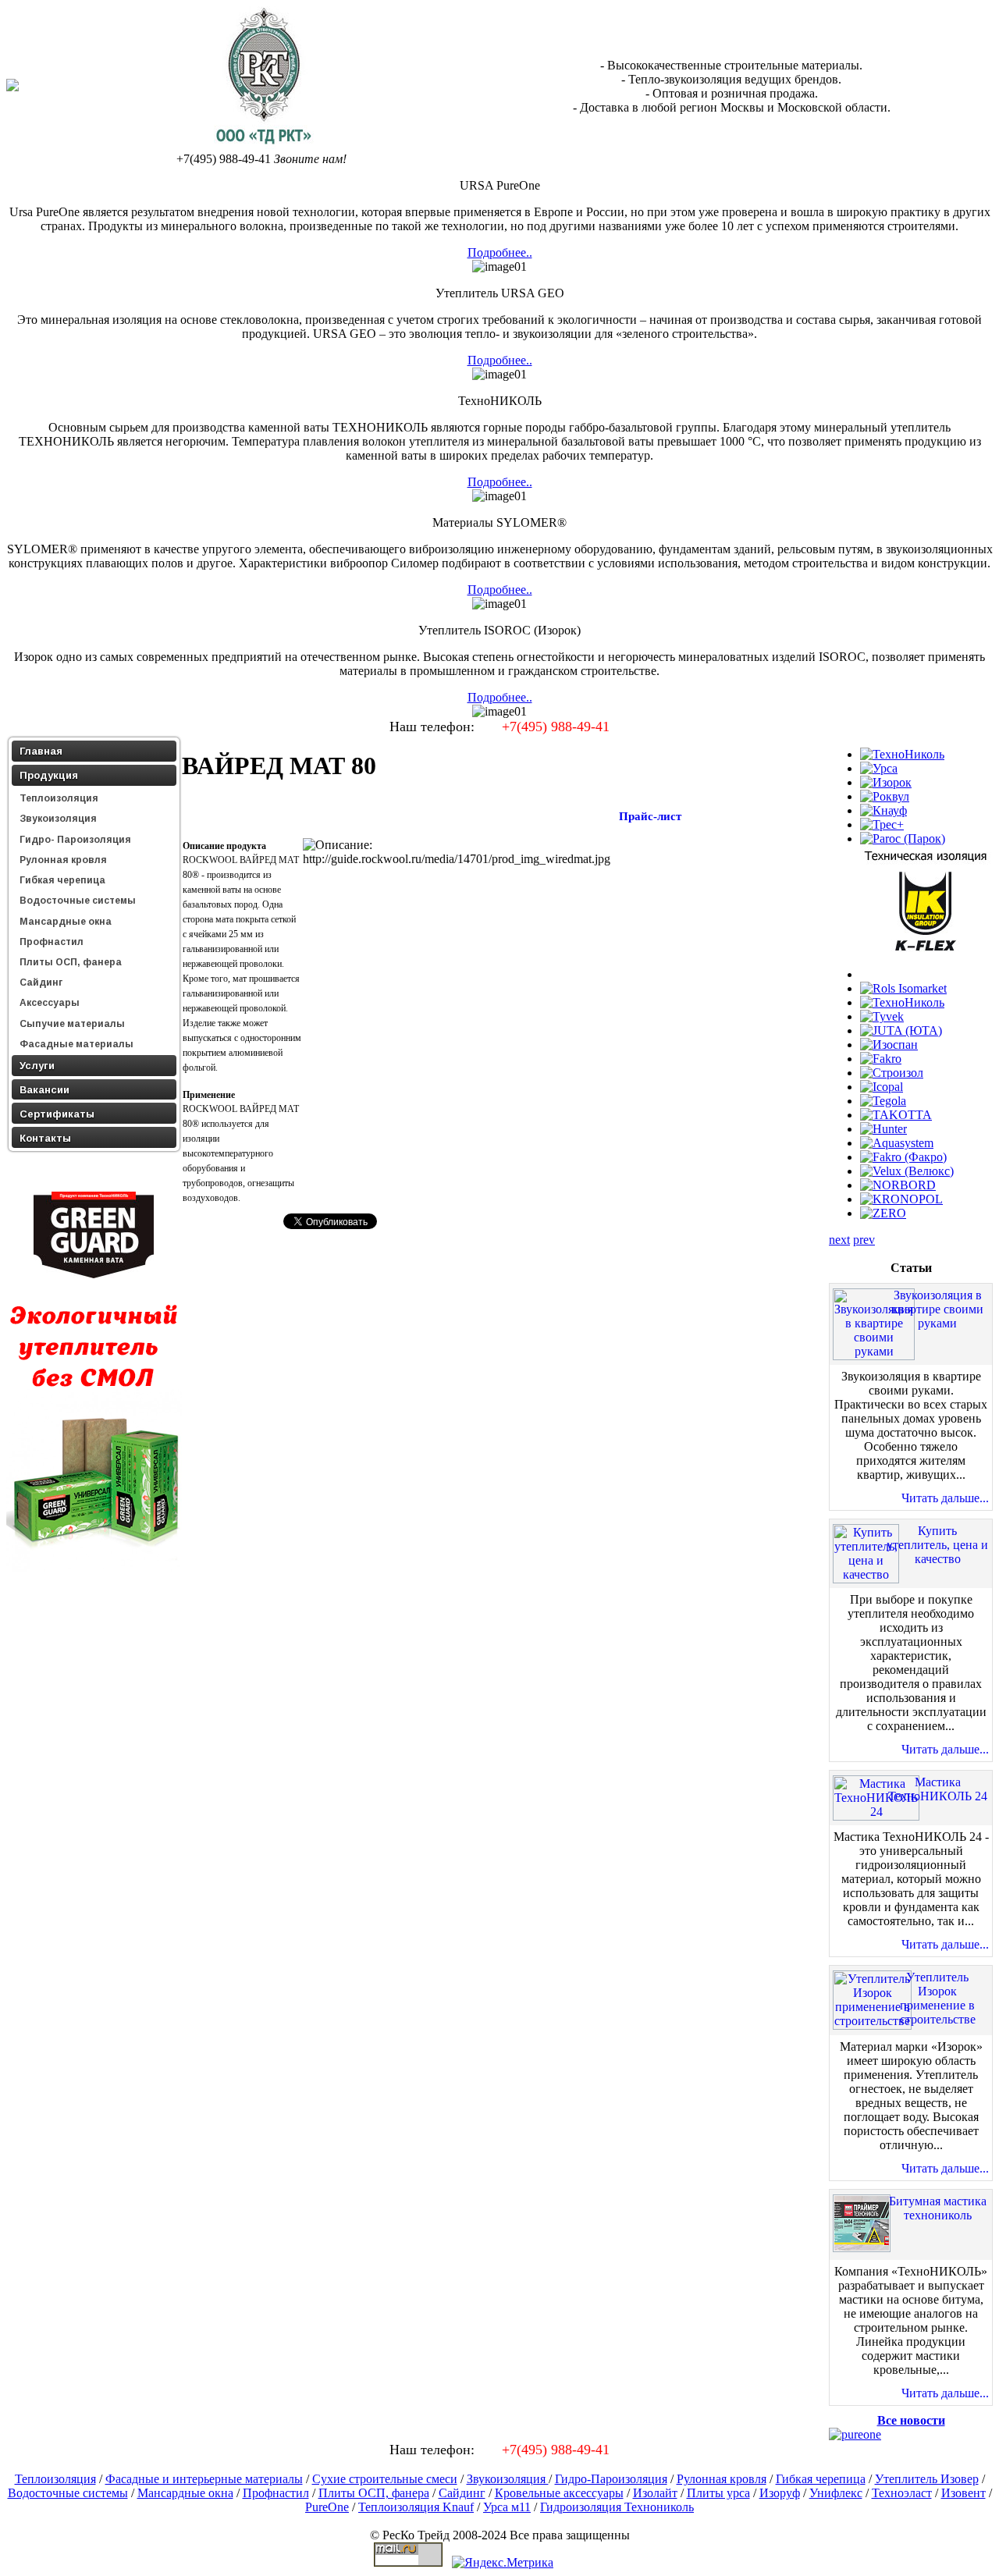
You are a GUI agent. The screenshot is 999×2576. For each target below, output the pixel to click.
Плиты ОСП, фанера (374, 2493)
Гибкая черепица (821, 2479)
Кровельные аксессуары (559, 2493)
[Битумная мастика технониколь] (862, 2248)
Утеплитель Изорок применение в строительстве (938, 1998)
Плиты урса (718, 2493)
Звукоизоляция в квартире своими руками (938, 1309)
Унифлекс (836, 2493)
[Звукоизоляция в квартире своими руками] (874, 1351)
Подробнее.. (500, 252)
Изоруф (780, 2493)
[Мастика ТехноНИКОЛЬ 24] (876, 1812)
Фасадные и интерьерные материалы (204, 2479)
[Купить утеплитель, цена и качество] (866, 1574)
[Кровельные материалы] (262, 145)
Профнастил (276, 2493)
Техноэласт (902, 2493)
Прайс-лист (650, 816)
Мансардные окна (185, 2493)
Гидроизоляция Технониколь (617, 2507)
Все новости (911, 2420)
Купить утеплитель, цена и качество (937, 1545)
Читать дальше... (945, 1498)
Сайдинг (462, 2493)
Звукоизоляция (508, 2479)
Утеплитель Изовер (927, 2479)
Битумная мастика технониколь (938, 2208)
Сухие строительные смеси (385, 2479)
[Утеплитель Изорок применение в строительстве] (872, 2021)
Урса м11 (507, 2507)
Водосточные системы (68, 2493)
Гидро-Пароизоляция (611, 2479)
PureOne (327, 2507)
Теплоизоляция (55, 2479)
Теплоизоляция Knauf (416, 2507)
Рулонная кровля (722, 2479)
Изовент (963, 2493)
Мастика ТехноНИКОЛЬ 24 (938, 1789)
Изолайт (655, 2493)
